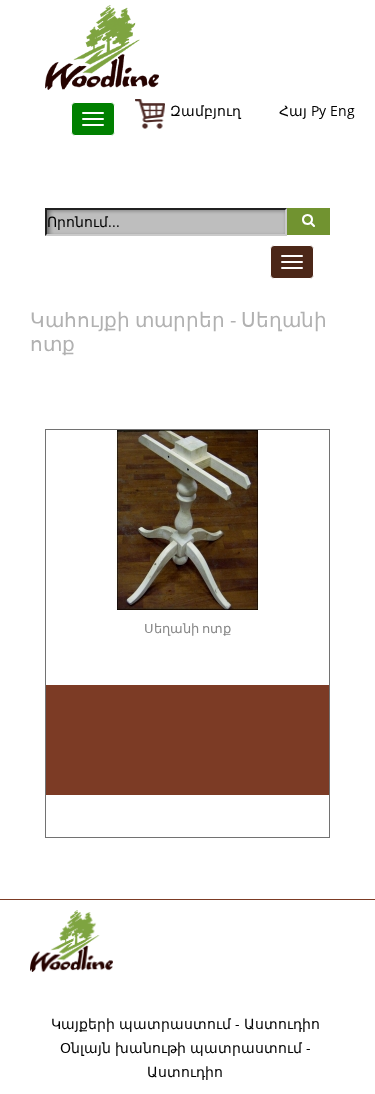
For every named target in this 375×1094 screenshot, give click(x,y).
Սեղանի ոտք (187, 628)
